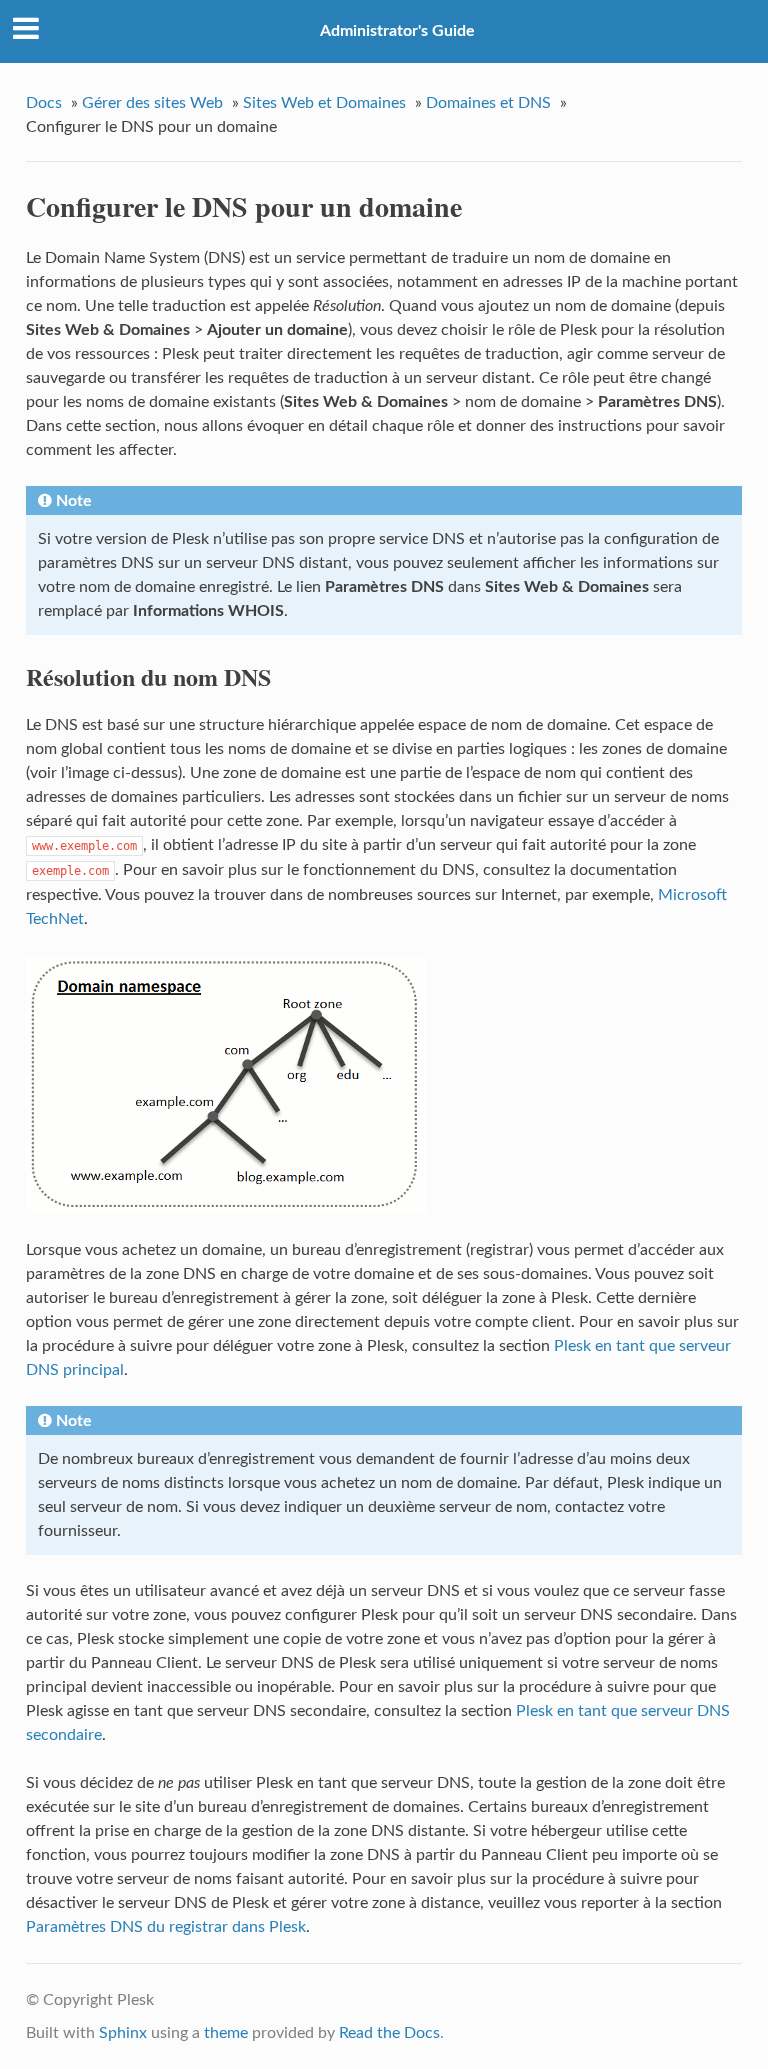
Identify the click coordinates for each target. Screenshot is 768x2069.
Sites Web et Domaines (324, 103)
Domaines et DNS (488, 103)
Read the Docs (389, 2033)
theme (226, 2033)
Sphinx (123, 2033)
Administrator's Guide (397, 31)
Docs (44, 103)
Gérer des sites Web (152, 103)
